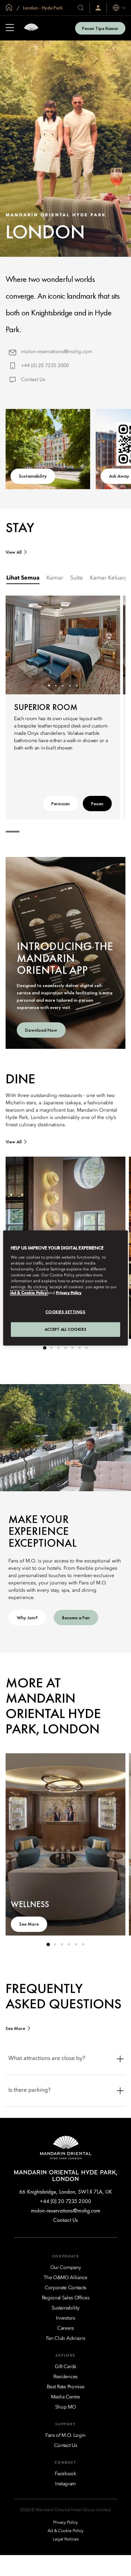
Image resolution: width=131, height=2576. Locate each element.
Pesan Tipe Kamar (100, 28)
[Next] (106, 645)
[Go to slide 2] (56, 685)
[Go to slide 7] (87, 1348)
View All (14, 552)
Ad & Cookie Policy (29, 1293)
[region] (65, 1288)
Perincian (61, 804)
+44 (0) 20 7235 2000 (45, 366)
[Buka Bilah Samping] (10, 28)
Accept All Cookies (65, 1329)
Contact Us (33, 380)
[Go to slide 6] (80, 1348)
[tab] (23, 578)
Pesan (97, 804)
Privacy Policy (69, 1293)
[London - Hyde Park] (31, 28)
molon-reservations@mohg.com (57, 352)
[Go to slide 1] (49, 685)
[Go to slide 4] (70, 685)
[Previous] (20, 645)
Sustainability (33, 476)
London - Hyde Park (42, 8)
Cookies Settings (65, 1312)
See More (29, 1924)
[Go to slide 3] (63, 685)
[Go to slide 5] (77, 685)
